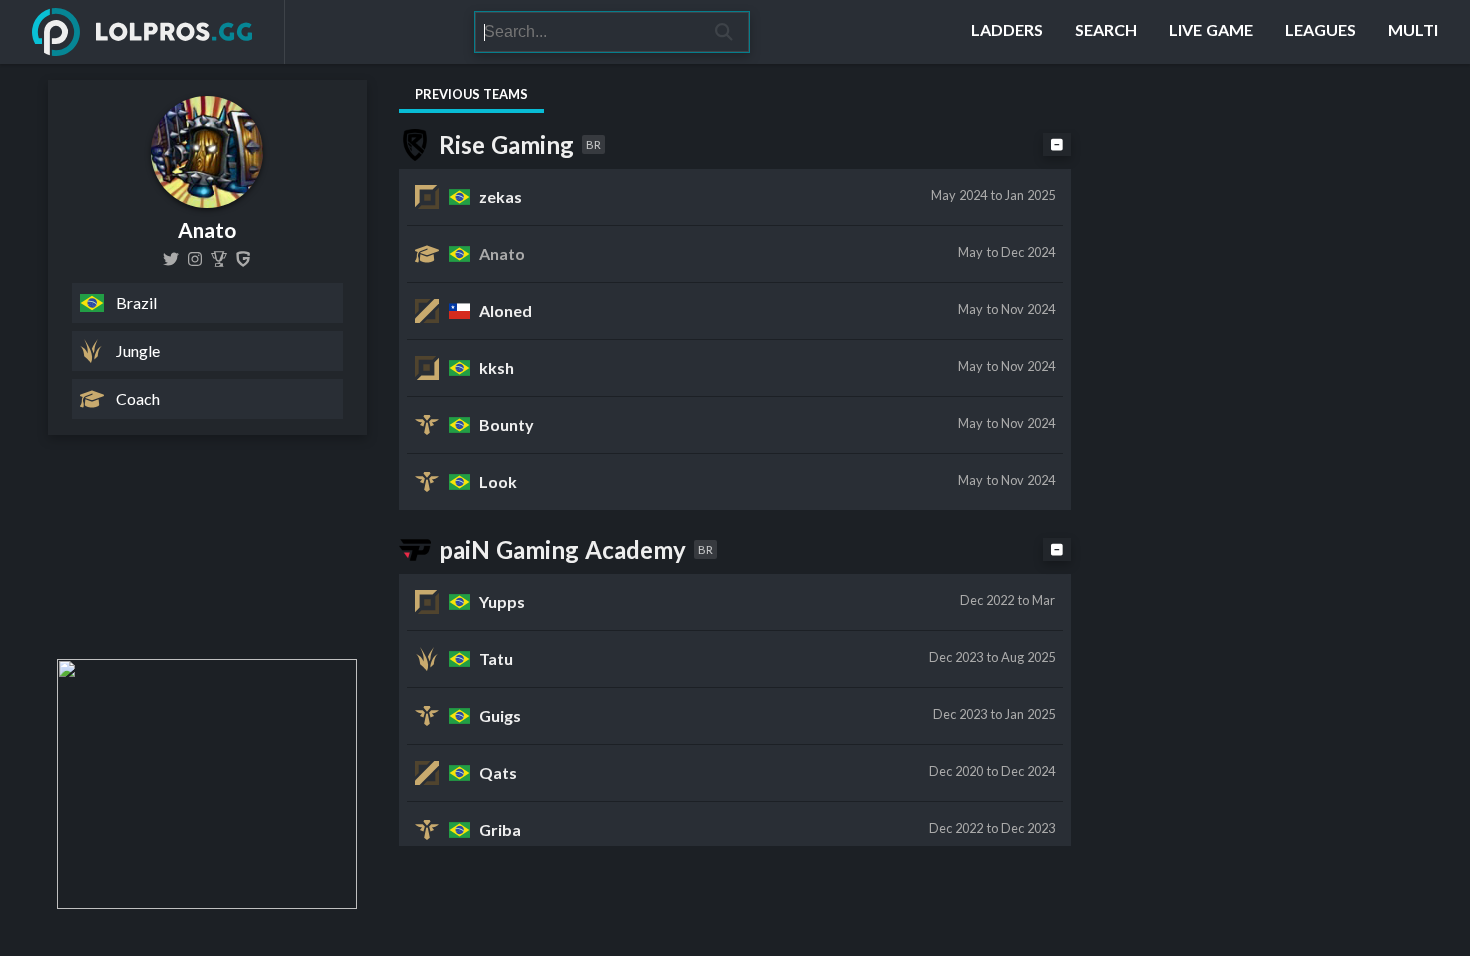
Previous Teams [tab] (471, 94)
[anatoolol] (171, 259)
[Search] (724, 32)
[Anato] (219, 259)
